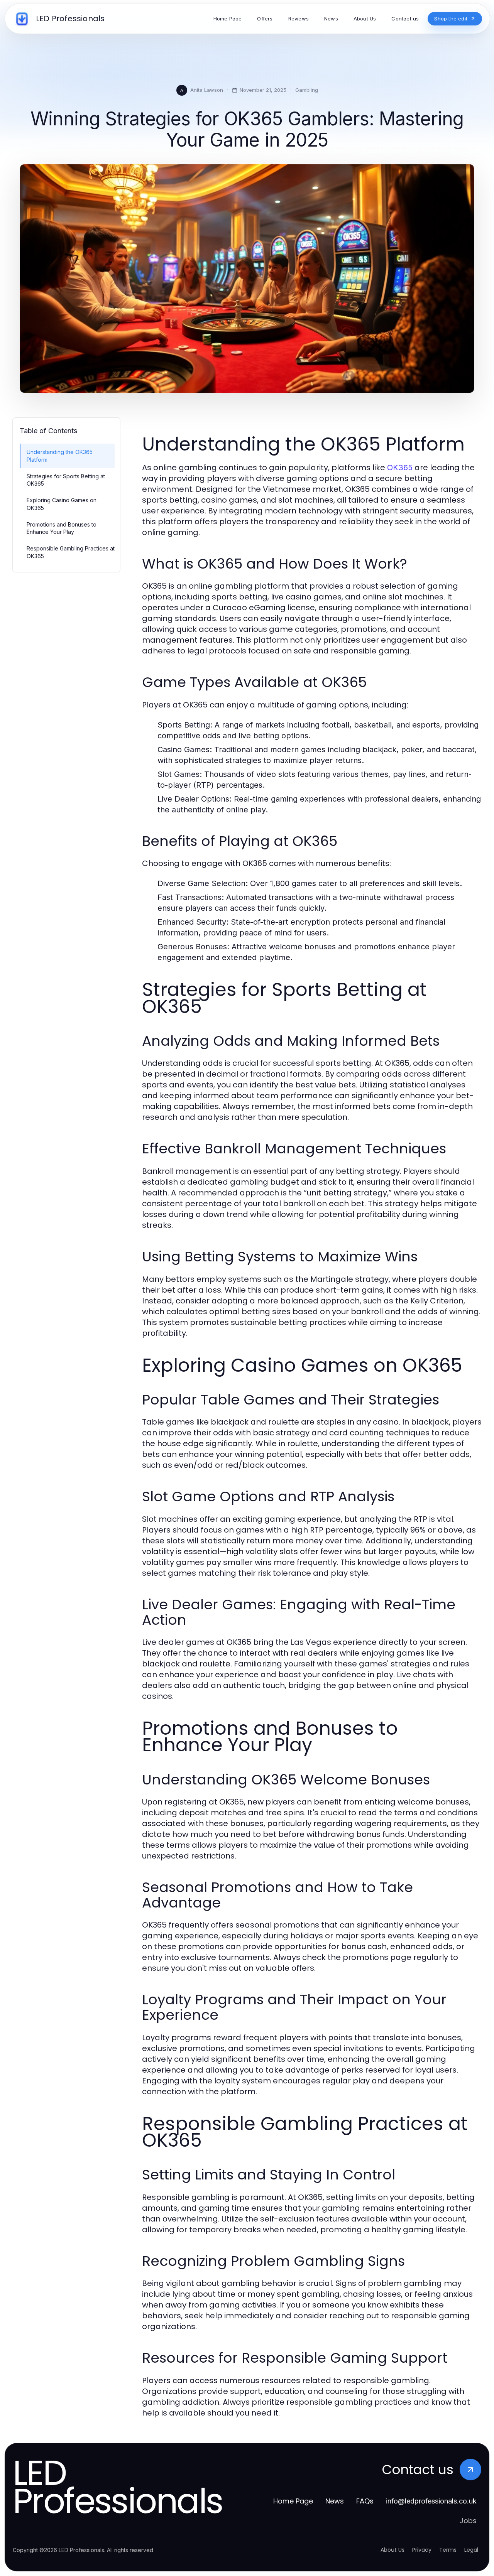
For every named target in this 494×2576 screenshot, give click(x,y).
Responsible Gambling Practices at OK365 (71, 552)
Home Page (293, 2501)
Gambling (307, 90)
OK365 (400, 468)
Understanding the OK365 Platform (60, 456)
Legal (471, 2550)
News (335, 2501)
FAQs (365, 2501)
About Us (392, 2550)
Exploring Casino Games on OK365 (62, 504)
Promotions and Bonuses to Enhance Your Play (62, 528)
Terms (448, 2550)
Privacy (422, 2550)
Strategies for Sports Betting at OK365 (66, 480)
